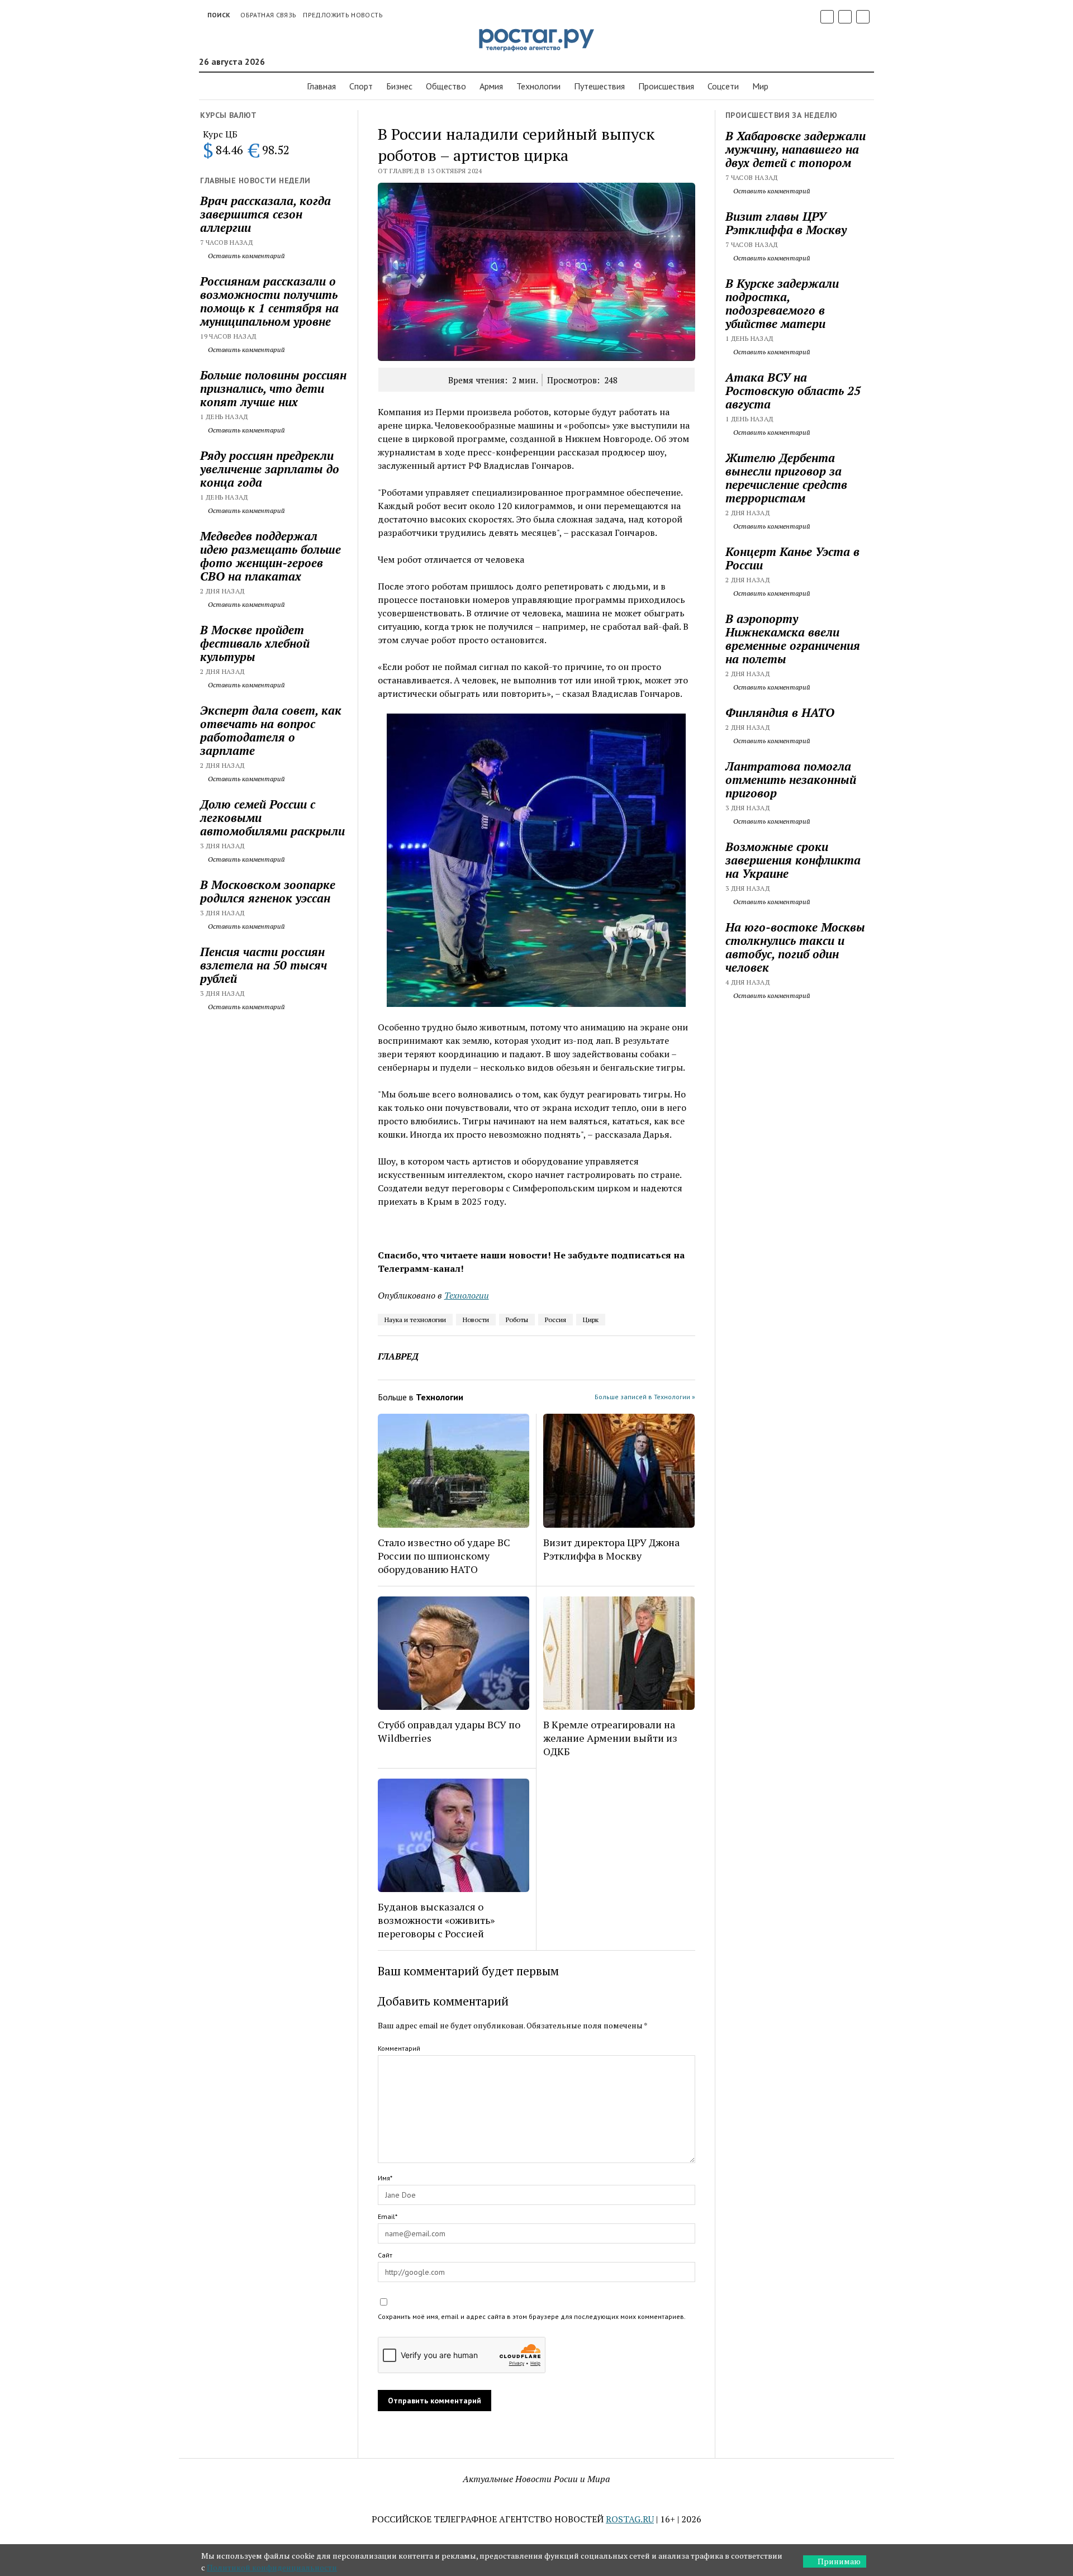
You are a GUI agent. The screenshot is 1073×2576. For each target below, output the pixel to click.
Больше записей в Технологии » (645, 1397)
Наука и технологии (415, 1320)
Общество (446, 86)
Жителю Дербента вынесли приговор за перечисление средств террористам (786, 478)
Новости (476, 1320)
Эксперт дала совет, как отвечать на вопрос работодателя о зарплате (271, 730)
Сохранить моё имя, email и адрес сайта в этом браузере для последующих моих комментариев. (532, 2316)
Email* (388, 2216)
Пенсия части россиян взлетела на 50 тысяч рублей (263, 965)
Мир (760, 86)
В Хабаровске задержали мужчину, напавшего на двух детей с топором (796, 149)
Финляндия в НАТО (780, 712)
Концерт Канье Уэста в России (792, 558)
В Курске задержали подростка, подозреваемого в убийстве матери (782, 303)
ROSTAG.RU (630, 2519)
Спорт (361, 86)
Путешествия (599, 86)
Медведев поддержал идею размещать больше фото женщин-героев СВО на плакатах (270, 556)
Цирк (591, 1320)
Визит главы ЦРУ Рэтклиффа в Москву (786, 223)
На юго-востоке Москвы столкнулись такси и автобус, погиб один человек (795, 947)
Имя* (385, 2178)
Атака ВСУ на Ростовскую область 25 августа (793, 391)
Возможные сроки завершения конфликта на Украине (793, 860)
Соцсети (723, 86)
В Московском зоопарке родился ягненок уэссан (268, 891)
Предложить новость (343, 15)
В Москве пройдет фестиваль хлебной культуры (255, 643)
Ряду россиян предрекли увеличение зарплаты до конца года (270, 469)
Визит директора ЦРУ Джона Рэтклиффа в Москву (611, 1549)
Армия (491, 86)
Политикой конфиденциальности (272, 2567)
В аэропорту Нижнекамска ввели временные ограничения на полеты (793, 639)
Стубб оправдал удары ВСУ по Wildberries (449, 1731)
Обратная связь (268, 15)
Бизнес (399, 86)
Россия (556, 1320)
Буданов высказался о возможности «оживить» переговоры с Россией (436, 1920)
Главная (321, 86)
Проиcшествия (666, 86)
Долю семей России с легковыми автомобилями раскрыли (272, 818)
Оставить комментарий (246, 256)
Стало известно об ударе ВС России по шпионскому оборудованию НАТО (444, 1556)
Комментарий (399, 2048)
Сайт (385, 2255)
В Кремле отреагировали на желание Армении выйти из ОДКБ (610, 1738)
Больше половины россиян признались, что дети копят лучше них (273, 388)
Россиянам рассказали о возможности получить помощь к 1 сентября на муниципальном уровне (269, 301)
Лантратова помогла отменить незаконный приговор (791, 780)
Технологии (538, 86)
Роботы (517, 1320)
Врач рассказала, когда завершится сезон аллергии (265, 214)
